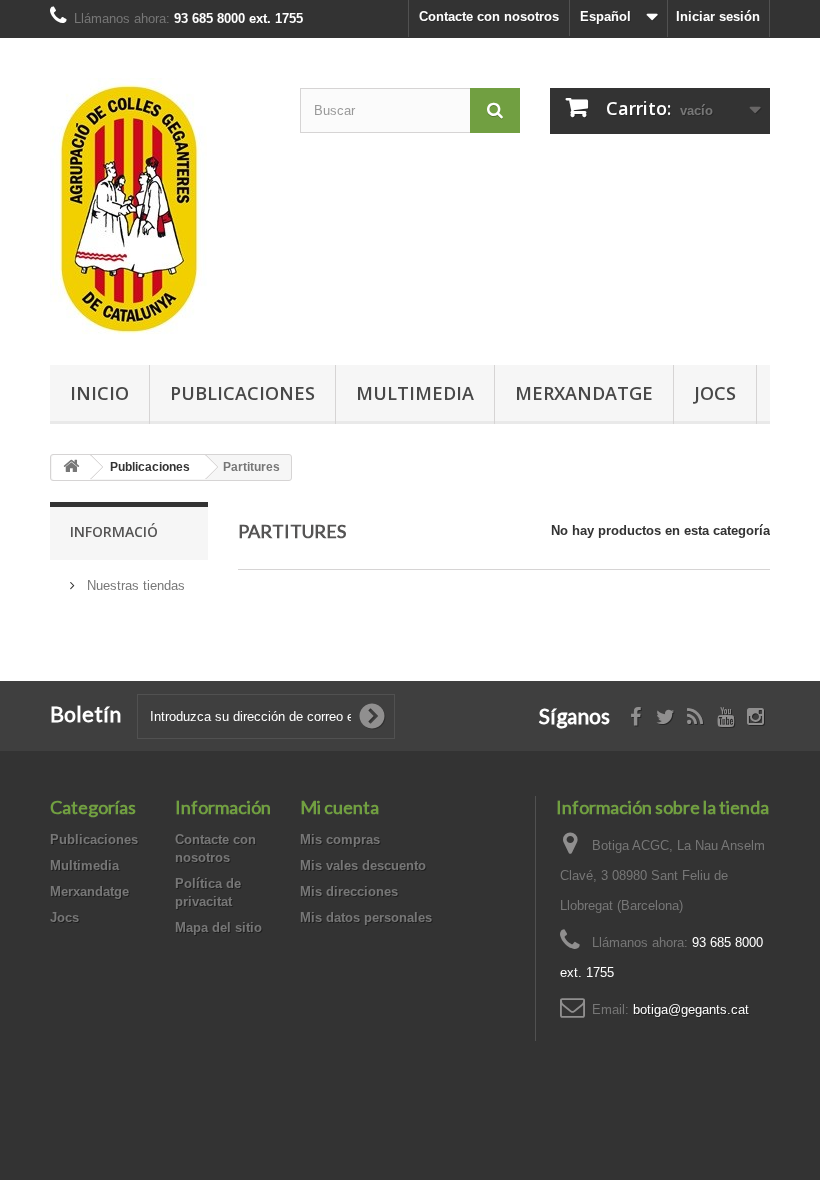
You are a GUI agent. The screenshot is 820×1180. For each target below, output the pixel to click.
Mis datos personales (366, 917)
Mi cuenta (339, 807)
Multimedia (415, 393)
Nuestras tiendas (134, 585)
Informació (114, 531)
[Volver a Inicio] (71, 467)
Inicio (99, 393)
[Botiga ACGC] (160, 209)
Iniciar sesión (718, 16)
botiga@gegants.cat (691, 1009)
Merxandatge (584, 393)
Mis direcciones (349, 891)
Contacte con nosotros (489, 16)
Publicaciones (242, 393)
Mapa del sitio (218, 927)
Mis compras (340, 839)
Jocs (715, 393)
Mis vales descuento (363, 865)
